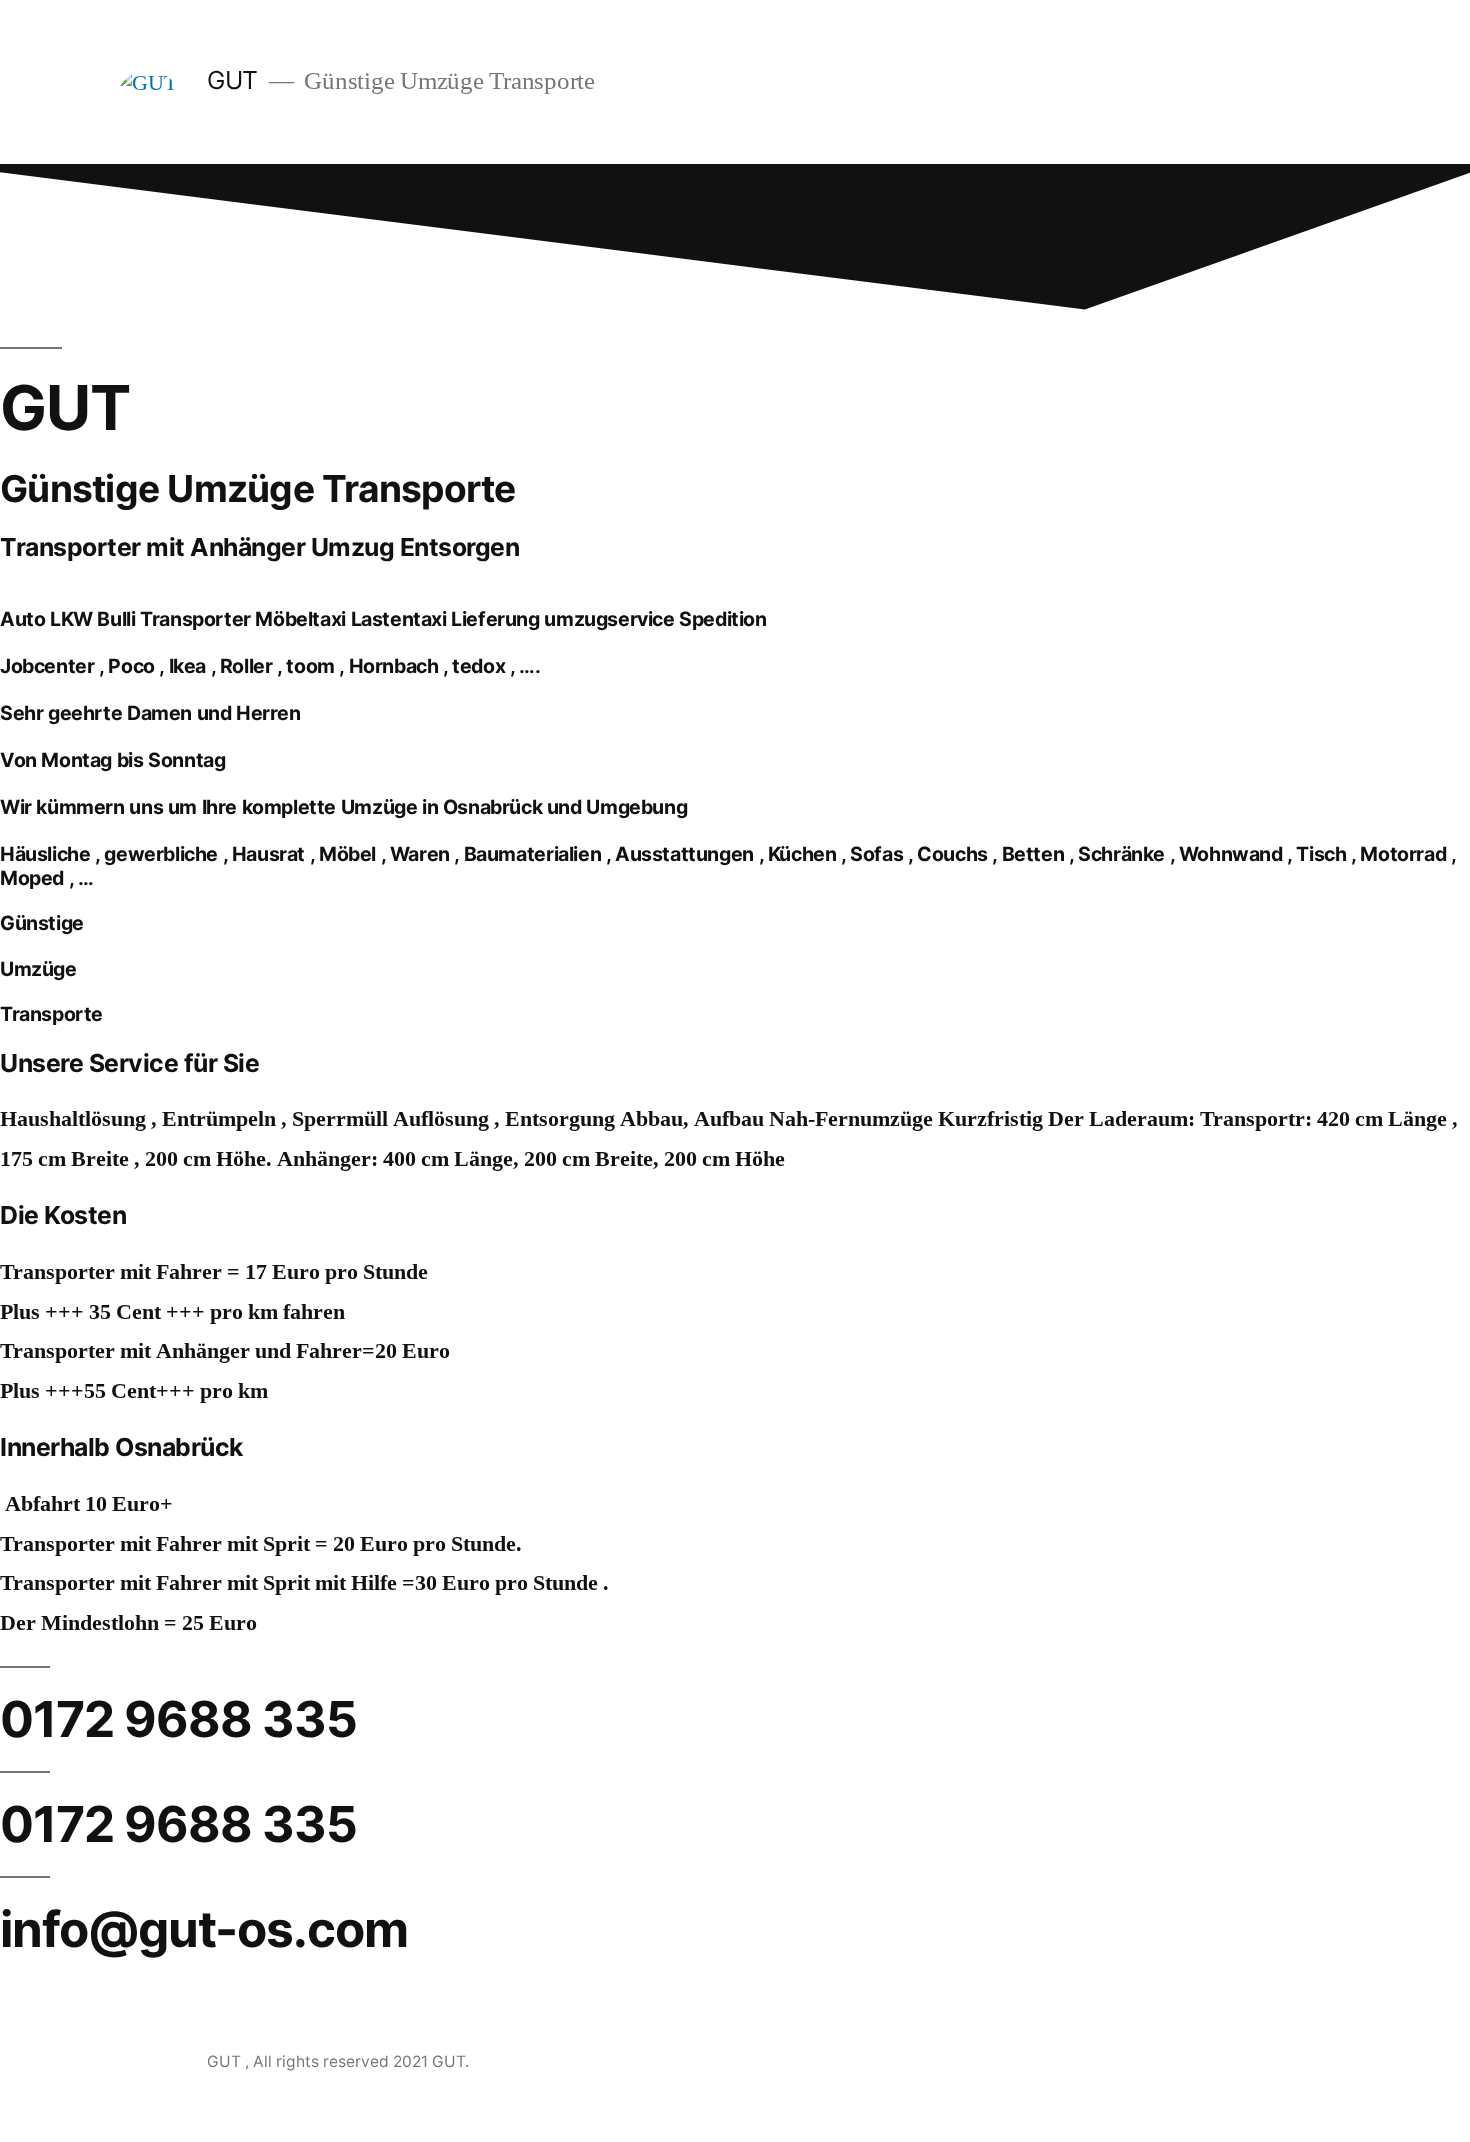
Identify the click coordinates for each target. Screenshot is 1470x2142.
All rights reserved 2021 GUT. (361, 2061)
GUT (235, 80)
